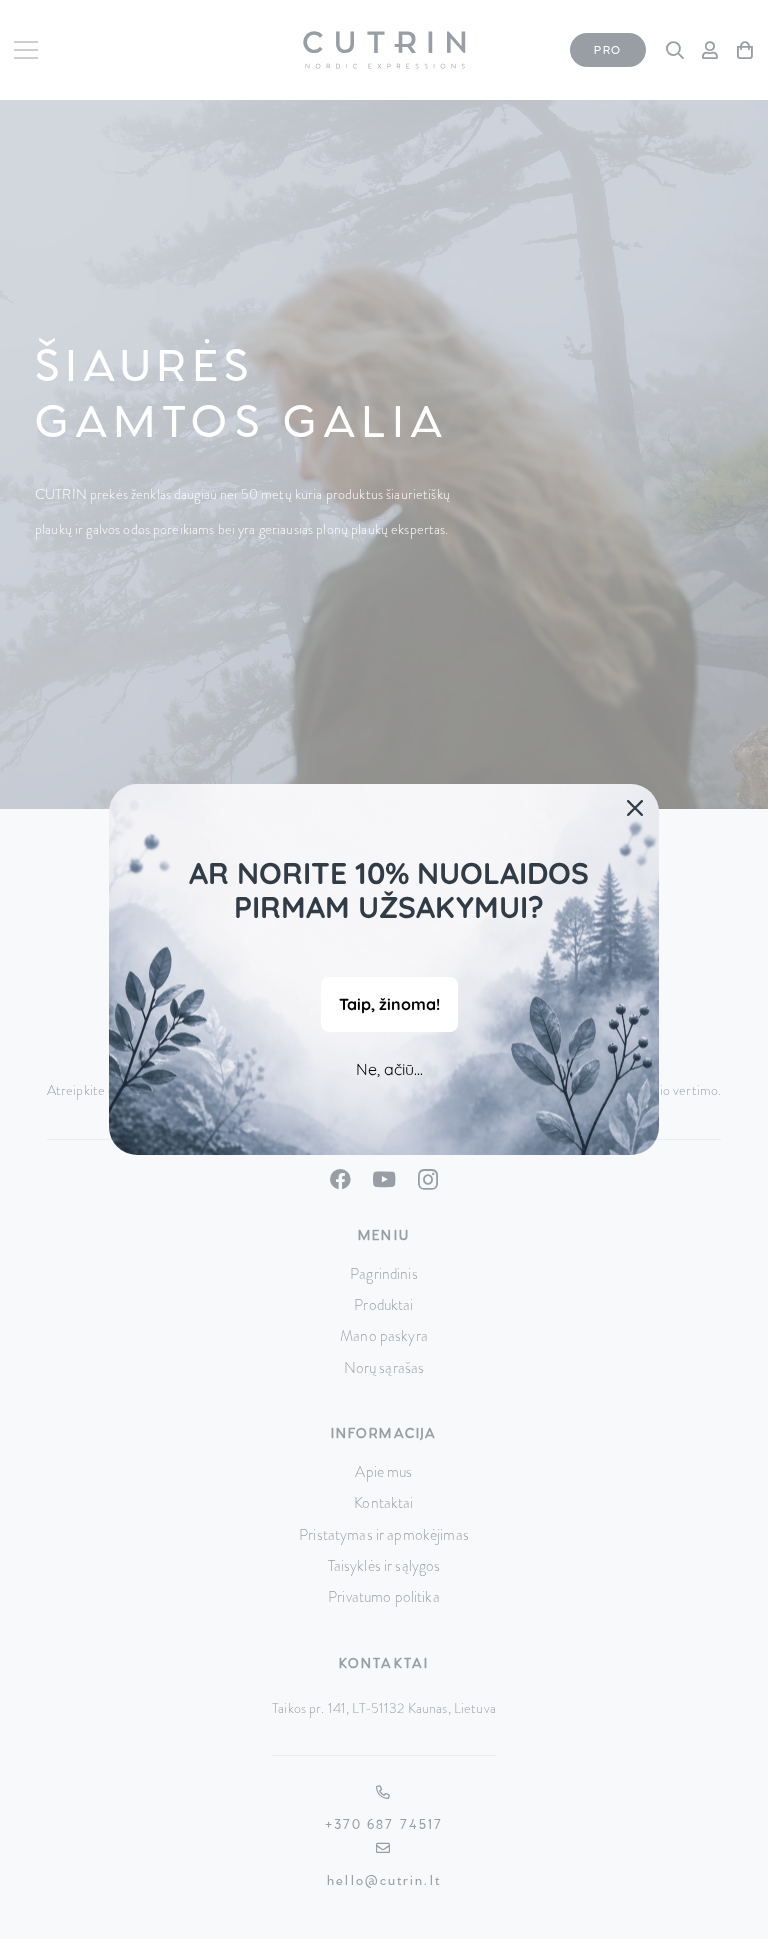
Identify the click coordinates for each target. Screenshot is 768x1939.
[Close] (635, 808)
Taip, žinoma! (389, 1004)
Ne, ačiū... (389, 1069)
